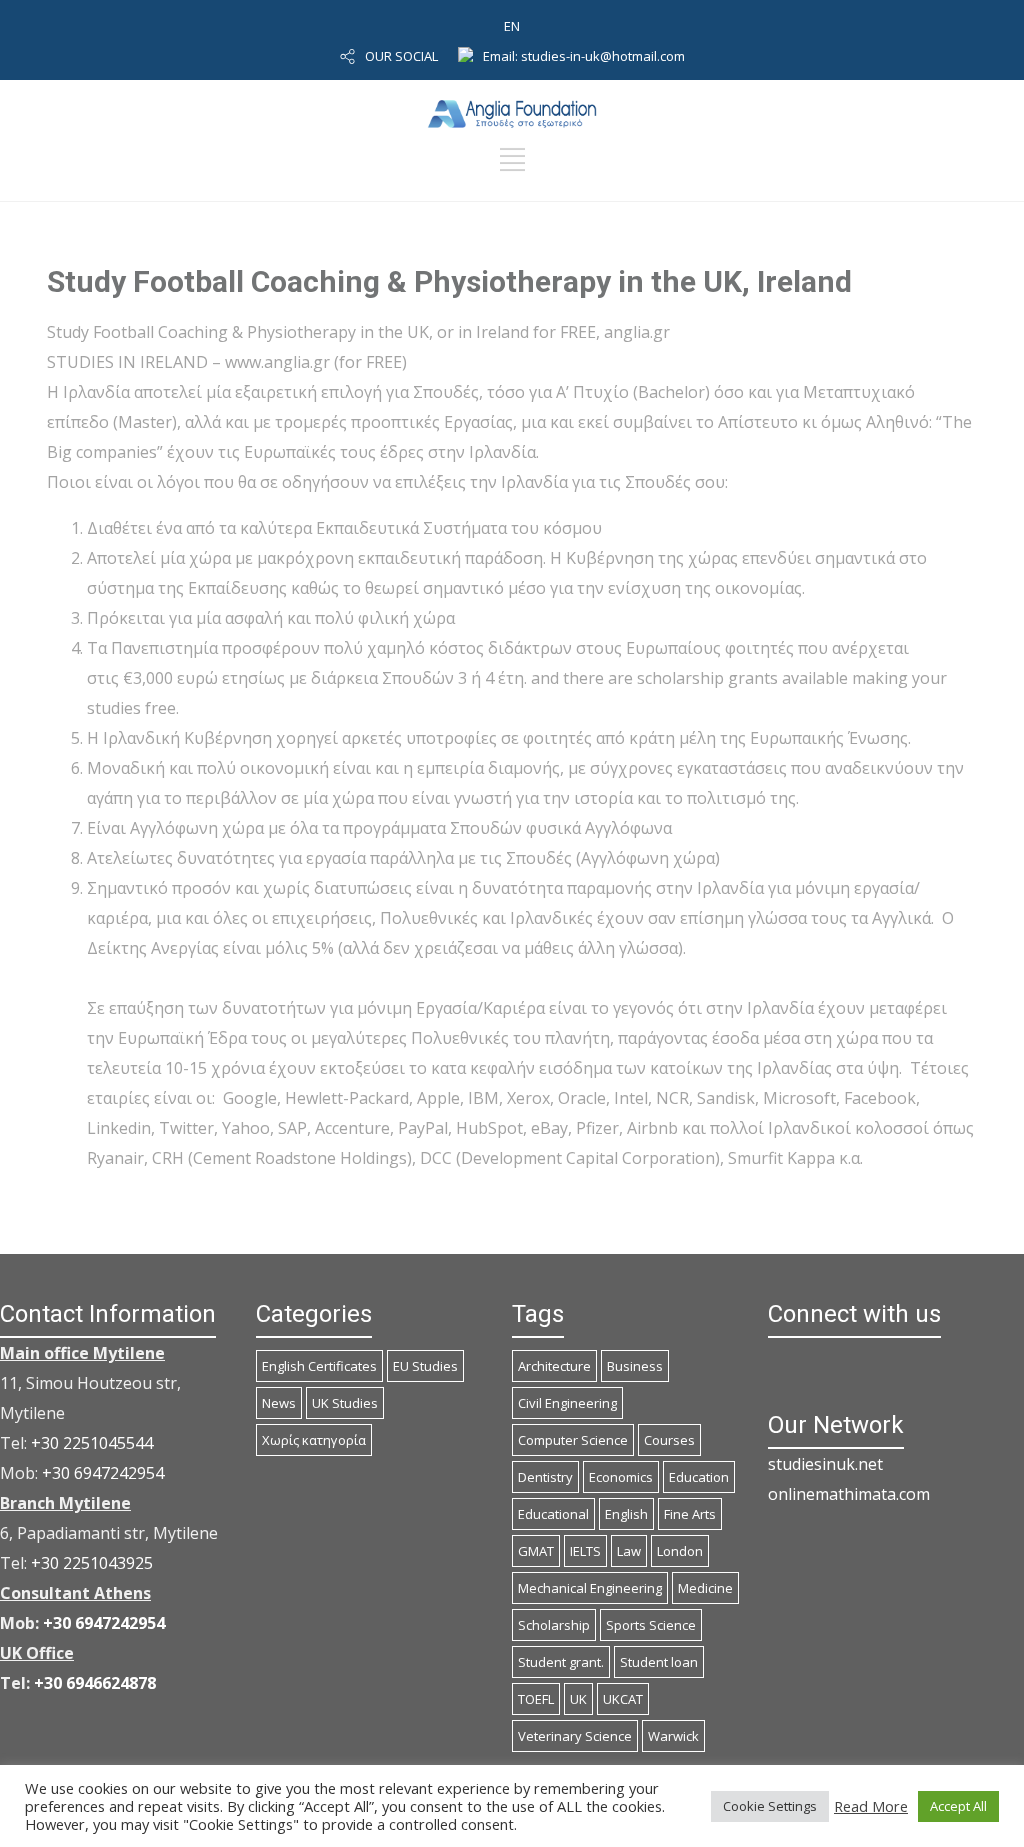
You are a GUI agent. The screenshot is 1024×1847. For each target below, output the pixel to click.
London (680, 1551)
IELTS (585, 1551)
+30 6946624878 (95, 1683)
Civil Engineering (567, 1403)
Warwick (673, 1736)
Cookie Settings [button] (770, 1806)
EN (512, 26)
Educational (553, 1514)
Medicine (705, 1588)
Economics (621, 1477)
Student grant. (561, 1662)
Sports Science (651, 1625)
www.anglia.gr (277, 362)
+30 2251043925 (92, 1563)
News (279, 1403)
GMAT (536, 1551)
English (626, 1514)
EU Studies (425, 1366)
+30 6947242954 (103, 1473)
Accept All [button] (958, 1806)
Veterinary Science (575, 1736)
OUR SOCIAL (401, 56)
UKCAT (623, 1699)
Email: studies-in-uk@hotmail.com (584, 56)
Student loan (659, 1662)
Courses (669, 1440)
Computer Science (573, 1440)
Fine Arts (690, 1514)
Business (635, 1366)
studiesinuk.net (825, 1464)
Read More (871, 1806)
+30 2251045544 (92, 1443)
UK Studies (345, 1403)
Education (699, 1477)
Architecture (554, 1366)
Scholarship (554, 1625)
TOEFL (536, 1699)
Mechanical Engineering (590, 1588)
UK (578, 1699)
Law (629, 1551)
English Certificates (319, 1366)
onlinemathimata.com (849, 1494)
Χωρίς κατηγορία (314, 1440)
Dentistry (545, 1477)
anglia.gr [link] (637, 332)
